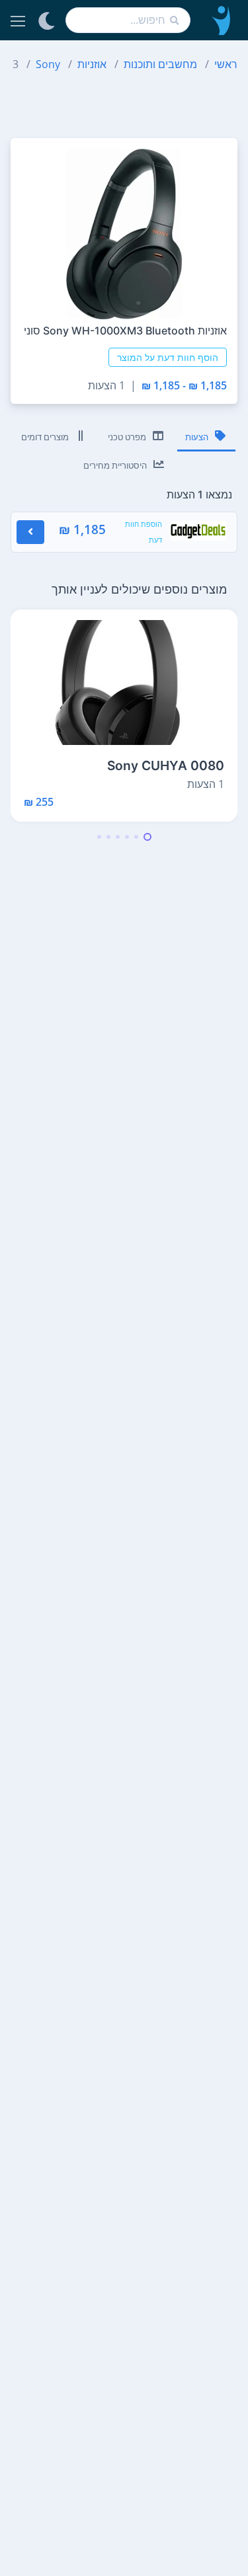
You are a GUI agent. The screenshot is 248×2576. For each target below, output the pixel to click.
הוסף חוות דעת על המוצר (168, 357)
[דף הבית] (219, 20)
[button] (147, 837)
